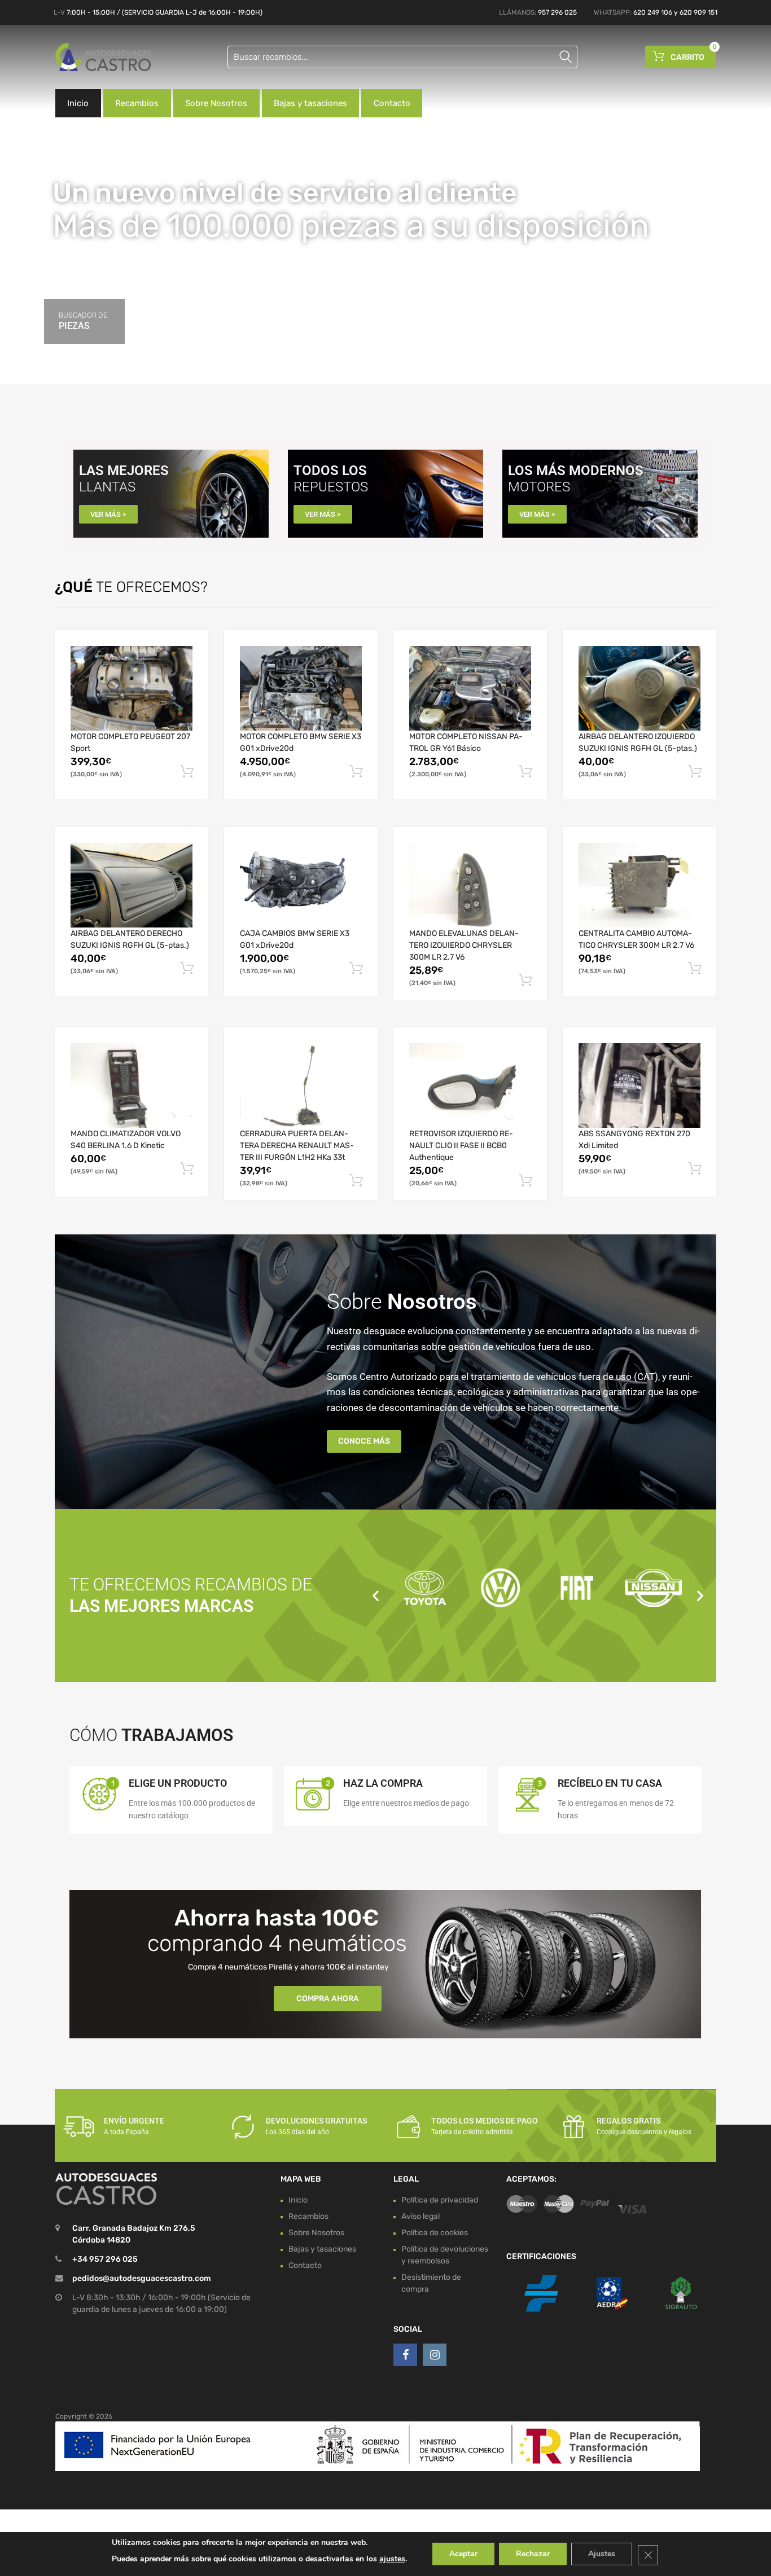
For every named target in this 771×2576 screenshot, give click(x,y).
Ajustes (602, 2554)
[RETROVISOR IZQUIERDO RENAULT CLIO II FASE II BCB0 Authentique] (470, 1085)
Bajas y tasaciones (310, 103)
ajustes (392, 2559)
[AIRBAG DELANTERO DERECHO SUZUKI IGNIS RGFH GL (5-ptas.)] (132, 885)
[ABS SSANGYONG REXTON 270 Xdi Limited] (639, 1085)
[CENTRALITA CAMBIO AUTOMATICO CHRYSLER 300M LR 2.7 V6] (639, 885)
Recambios (137, 103)
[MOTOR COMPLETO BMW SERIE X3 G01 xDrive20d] (301, 688)
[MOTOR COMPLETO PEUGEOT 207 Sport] (132, 688)
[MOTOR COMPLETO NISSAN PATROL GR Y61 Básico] (470, 688)
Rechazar (533, 2554)
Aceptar (463, 2554)
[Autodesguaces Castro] (103, 57)
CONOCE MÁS (364, 1441)
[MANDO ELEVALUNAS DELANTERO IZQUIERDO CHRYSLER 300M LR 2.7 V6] (470, 885)
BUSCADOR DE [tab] (83, 321)
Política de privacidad (440, 2200)
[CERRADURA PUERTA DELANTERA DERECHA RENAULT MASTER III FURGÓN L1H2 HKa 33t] (301, 1085)
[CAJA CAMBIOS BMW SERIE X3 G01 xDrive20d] (301, 885)
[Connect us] (405, 2355)
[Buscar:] (402, 57)
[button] (376, 1595)
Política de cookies (435, 2233)
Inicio (78, 103)
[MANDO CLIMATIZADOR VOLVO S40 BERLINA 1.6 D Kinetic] (132, 1085)
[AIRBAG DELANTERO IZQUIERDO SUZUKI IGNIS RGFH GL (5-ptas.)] (639, 688)
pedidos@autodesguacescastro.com (142, 2279)
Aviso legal (420, 2216)
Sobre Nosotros (216, 103)
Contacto (392, 103)
